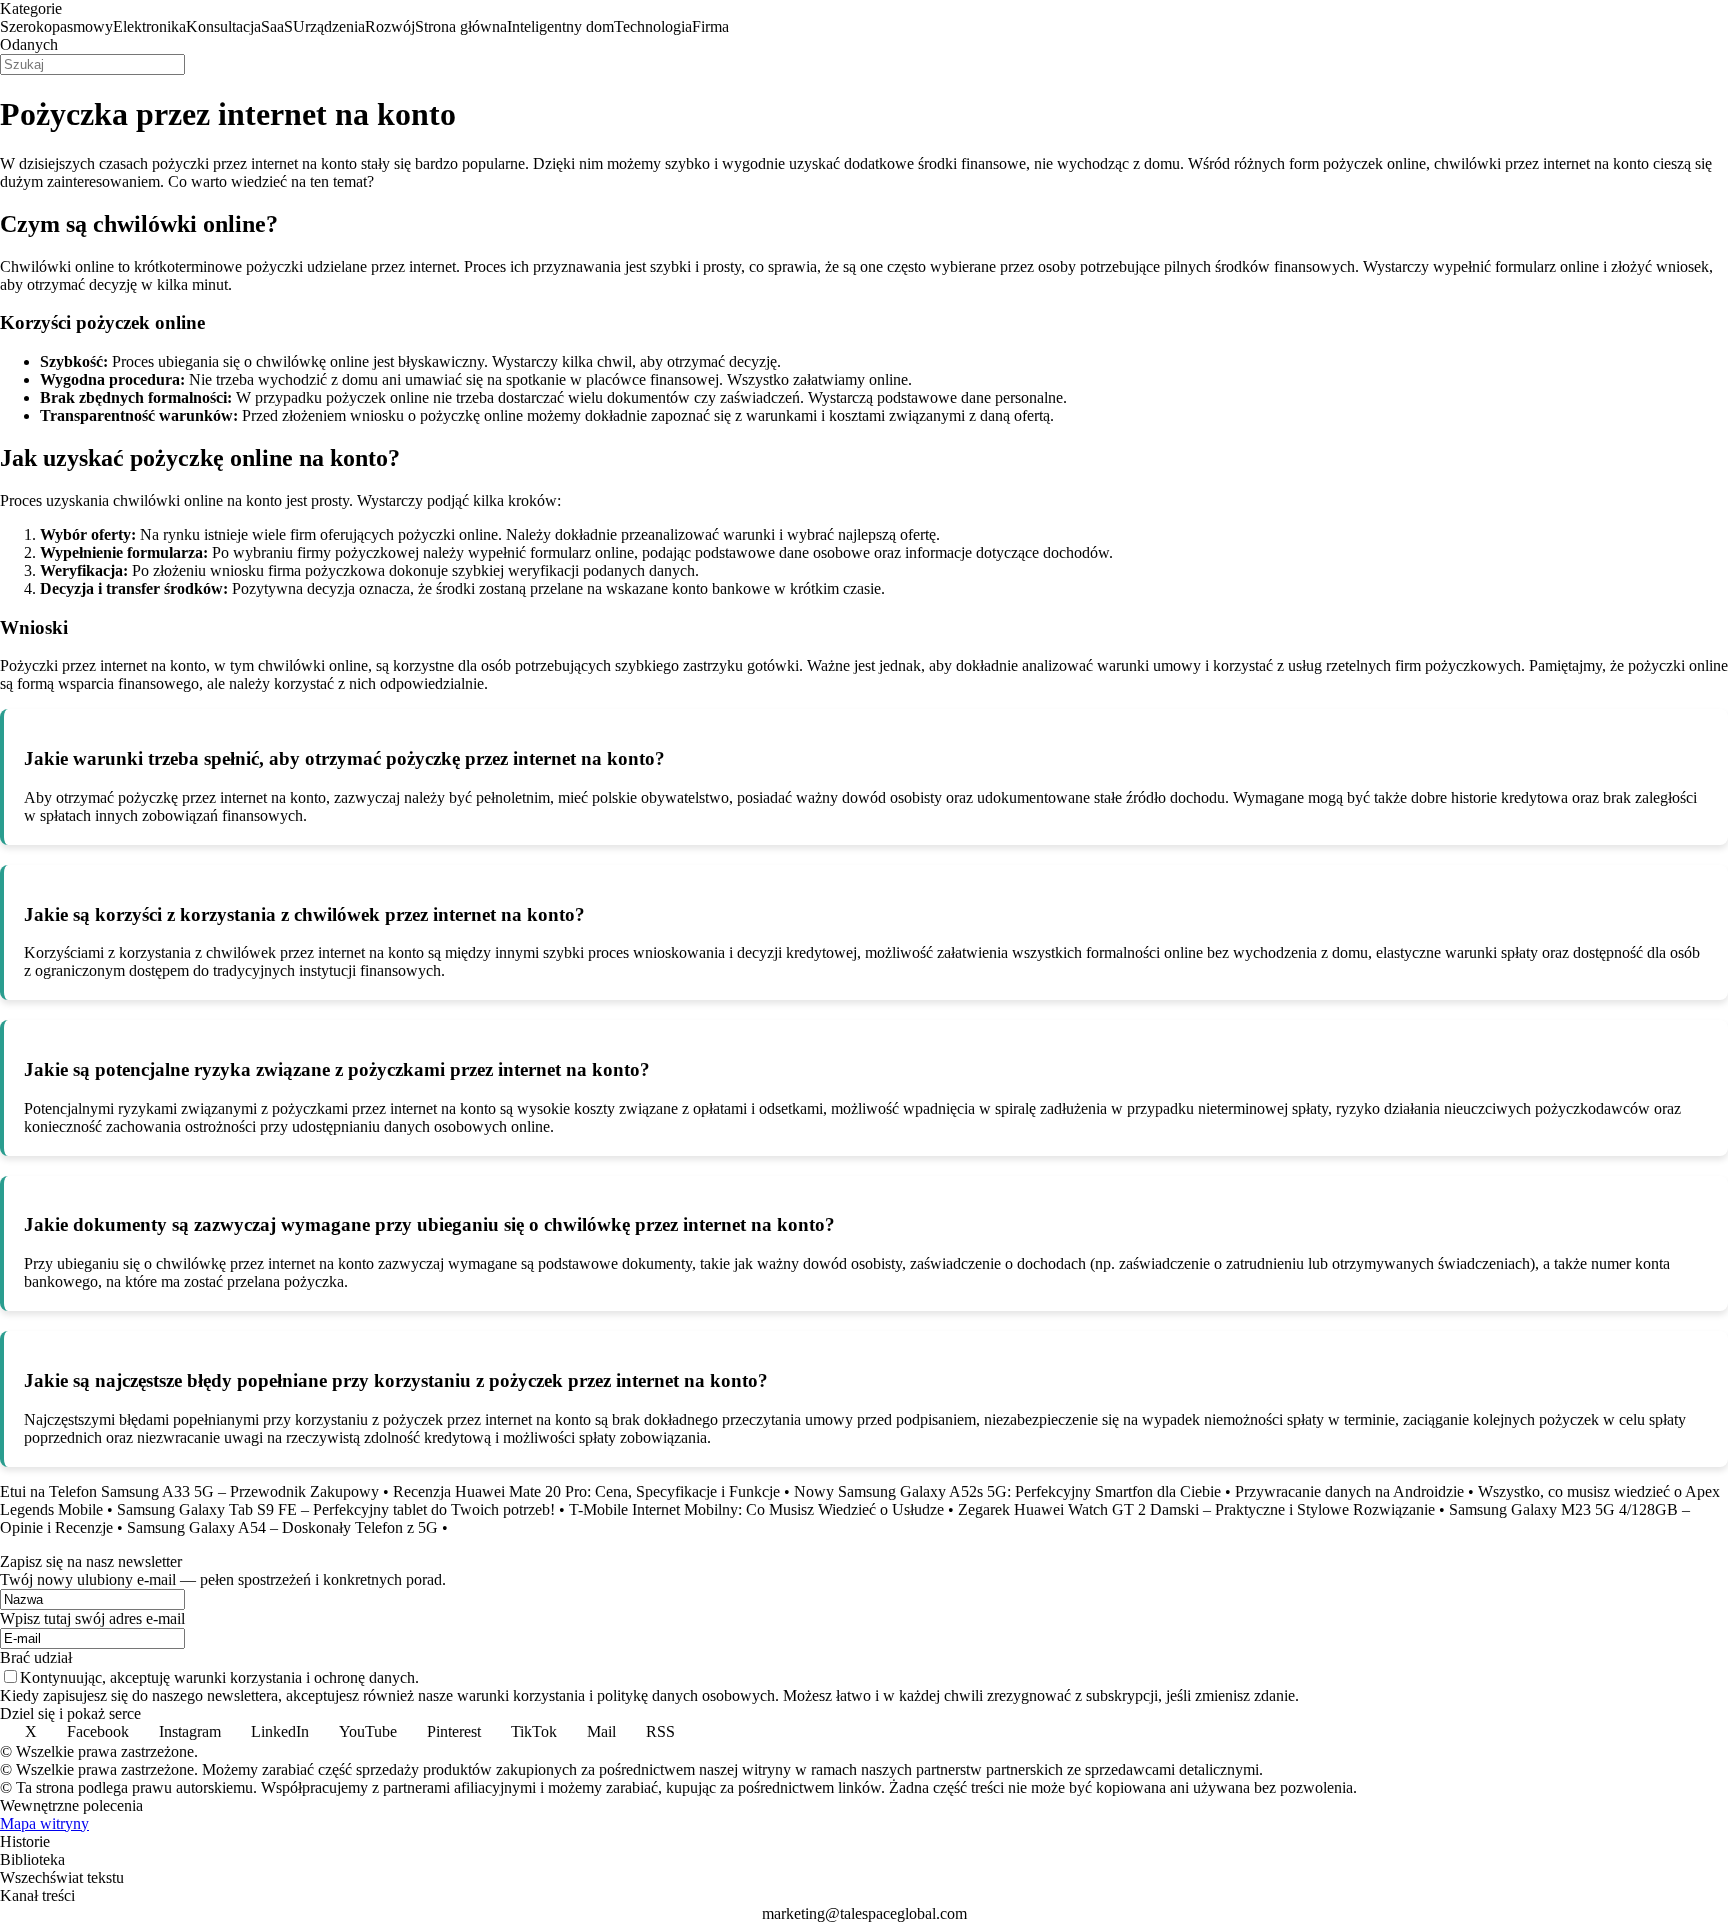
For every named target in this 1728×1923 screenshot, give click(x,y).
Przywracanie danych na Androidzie (1349, 1491)
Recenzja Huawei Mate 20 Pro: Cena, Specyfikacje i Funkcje (586, 1491)
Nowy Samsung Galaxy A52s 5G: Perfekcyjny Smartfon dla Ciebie (1007, 1491)
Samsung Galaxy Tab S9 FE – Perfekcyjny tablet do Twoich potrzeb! (336, 1509)
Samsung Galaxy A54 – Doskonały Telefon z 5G (282, 1527)
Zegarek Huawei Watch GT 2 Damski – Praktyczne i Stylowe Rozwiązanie (1196, 1509)
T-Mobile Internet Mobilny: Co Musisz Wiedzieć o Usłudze (756, 1509)
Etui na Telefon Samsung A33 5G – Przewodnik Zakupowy (189, 1491)
